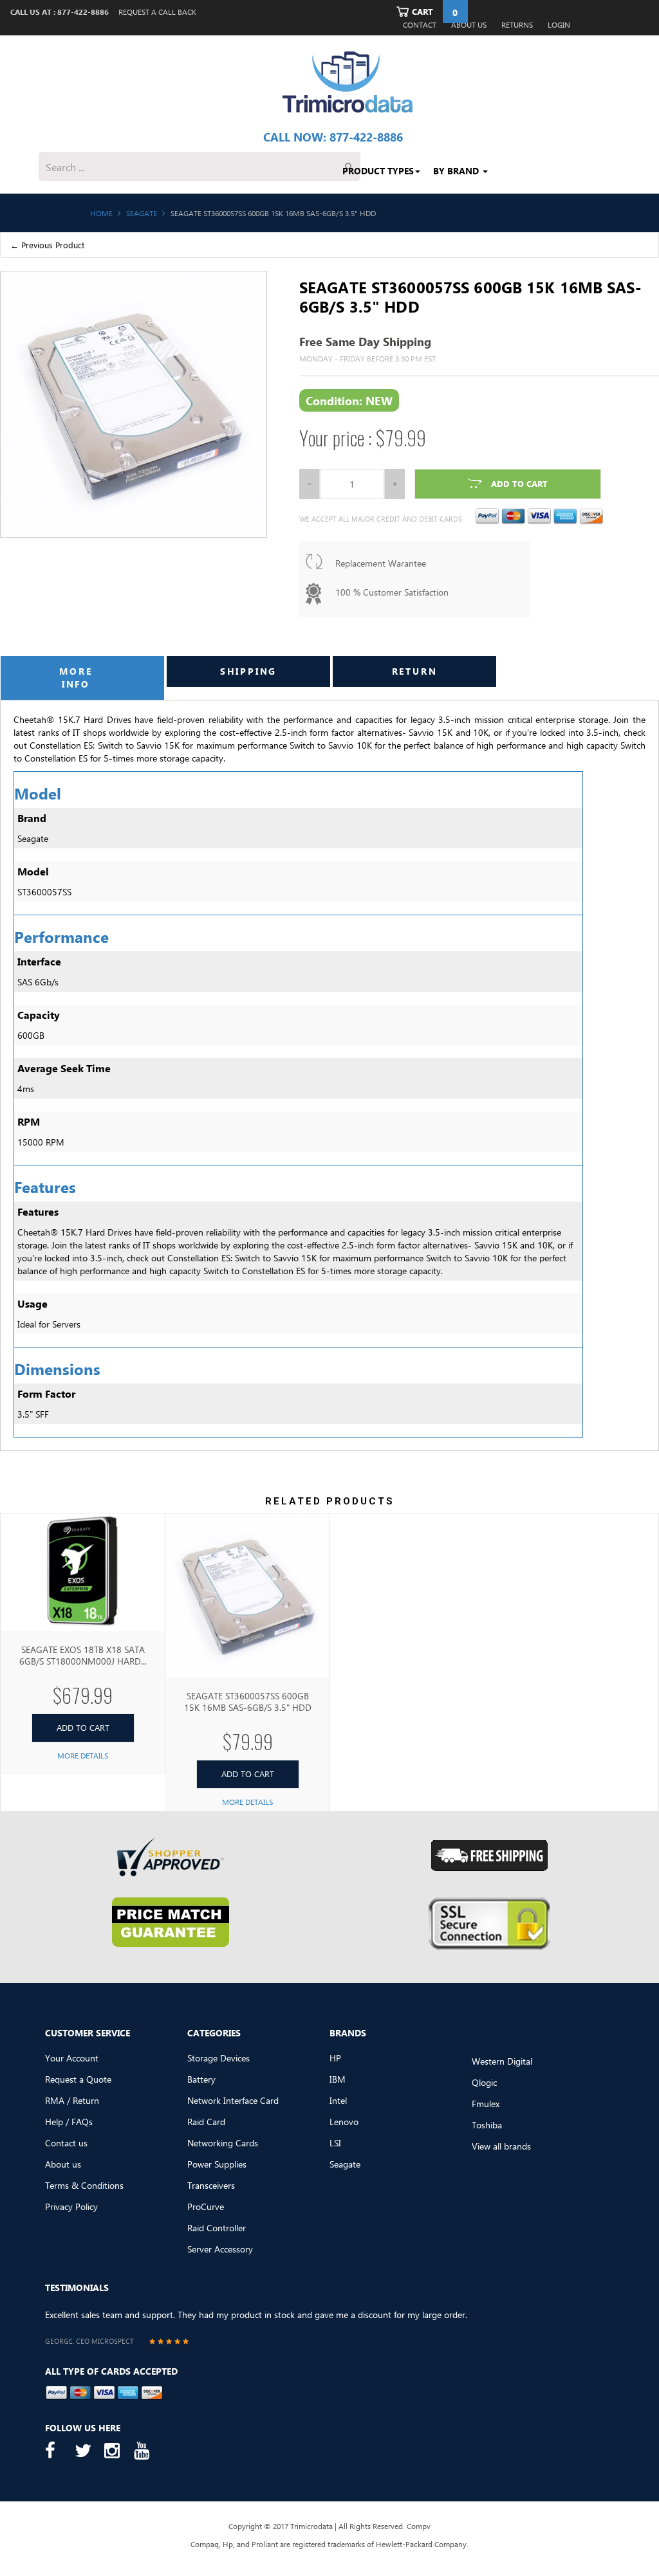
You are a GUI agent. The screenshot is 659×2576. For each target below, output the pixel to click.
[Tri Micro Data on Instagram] (116, 2451)
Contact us (66, 2143)
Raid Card (206, 2122)
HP (335, 2058)
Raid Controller (217, 2228)
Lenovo (344, 2122)
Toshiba (487, 2125)
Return (415, 671)
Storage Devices (218, 2058)
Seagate (345, 2164)
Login (559, 25)
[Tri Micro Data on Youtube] (145, 2451)
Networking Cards (223, 2143)
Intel (338, 2100)
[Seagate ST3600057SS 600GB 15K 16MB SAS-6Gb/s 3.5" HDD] (247, 1595)
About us (63, 2164)
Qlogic (484, 2082)
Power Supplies (217, 2164)
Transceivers (211, 2185)
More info (76, 678)
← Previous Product (47, 245)
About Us (469, 25)
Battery (201, 2079)
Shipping (248, 671)
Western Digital (502, 2061)
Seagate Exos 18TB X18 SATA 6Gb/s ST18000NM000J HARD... (83, 1655)
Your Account (72, 2058)
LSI (335, 2143)
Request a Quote (78, 2079)
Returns (517, 25)
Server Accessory (220, 2249)
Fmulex (486, 2104)
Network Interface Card (233, 2100)
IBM (338, 2079)
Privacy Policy (71, 2206)
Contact (420, 25)
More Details (83, 1756)
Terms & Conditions (84, 2185)
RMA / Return (72, 2100)
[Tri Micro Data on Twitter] (86, 2451)
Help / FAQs (69, 2122)
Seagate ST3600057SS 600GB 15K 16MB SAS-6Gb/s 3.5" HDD (248, 1702)
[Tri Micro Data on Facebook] (57, 2451)
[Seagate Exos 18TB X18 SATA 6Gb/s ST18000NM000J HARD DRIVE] (83, 1572)
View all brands (501, 2146)
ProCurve (206, 2206)
